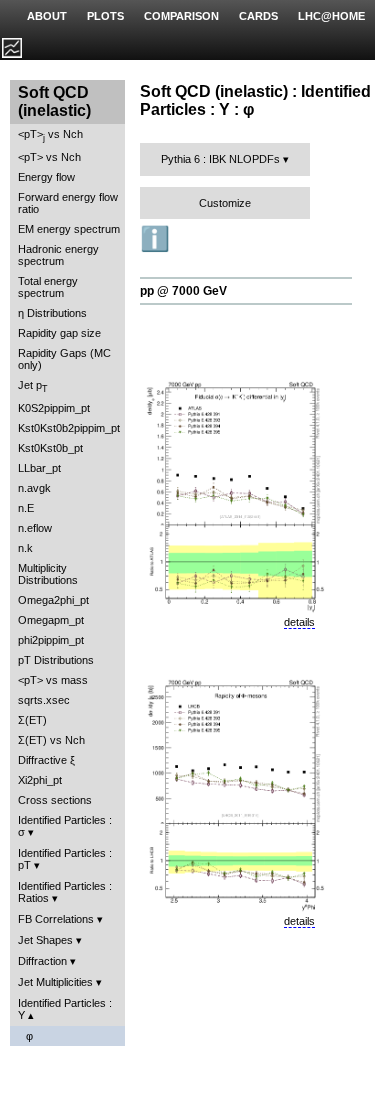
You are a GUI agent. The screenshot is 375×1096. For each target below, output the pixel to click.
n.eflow (35, 528)
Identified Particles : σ (65, 826)
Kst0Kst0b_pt (50, 448)
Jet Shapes (45, 940)
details (299, 622)
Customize (225, 203)
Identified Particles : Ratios (65, 892)
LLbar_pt (39, 468)
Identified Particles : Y (65, 1009)
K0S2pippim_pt (54, 408)
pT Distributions (56, 660)
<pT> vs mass (53, 680)
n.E (26, 508)
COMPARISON (181, 16)
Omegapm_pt (51, 620)
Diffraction (42, 961)
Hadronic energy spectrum (58, 255)
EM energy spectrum (69, 229)
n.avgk (34, 488)
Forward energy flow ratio (68, 203)
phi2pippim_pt (51, 640)
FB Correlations (56, 919)
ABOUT (47, 16)
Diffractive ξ (46, 760)
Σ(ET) (32, 720)
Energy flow (46, 177)
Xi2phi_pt (40, 780)
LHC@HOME (331, 16)
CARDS (258, 16)
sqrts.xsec (44, 700)
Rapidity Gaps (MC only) (64, 359)
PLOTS (105, 16)
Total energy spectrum (48, 287)
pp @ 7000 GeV (183, 291)
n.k (25, 548)
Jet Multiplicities (55, 982)
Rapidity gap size (59, 333)
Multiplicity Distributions (48, 574)
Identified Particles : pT (65, 859)
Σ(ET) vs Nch (51, 740)
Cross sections (55, 800)
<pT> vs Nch (50, 135)
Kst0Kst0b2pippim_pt (69, 428)
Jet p (33, 386)
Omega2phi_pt (53, 600)
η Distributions (52, 313)
